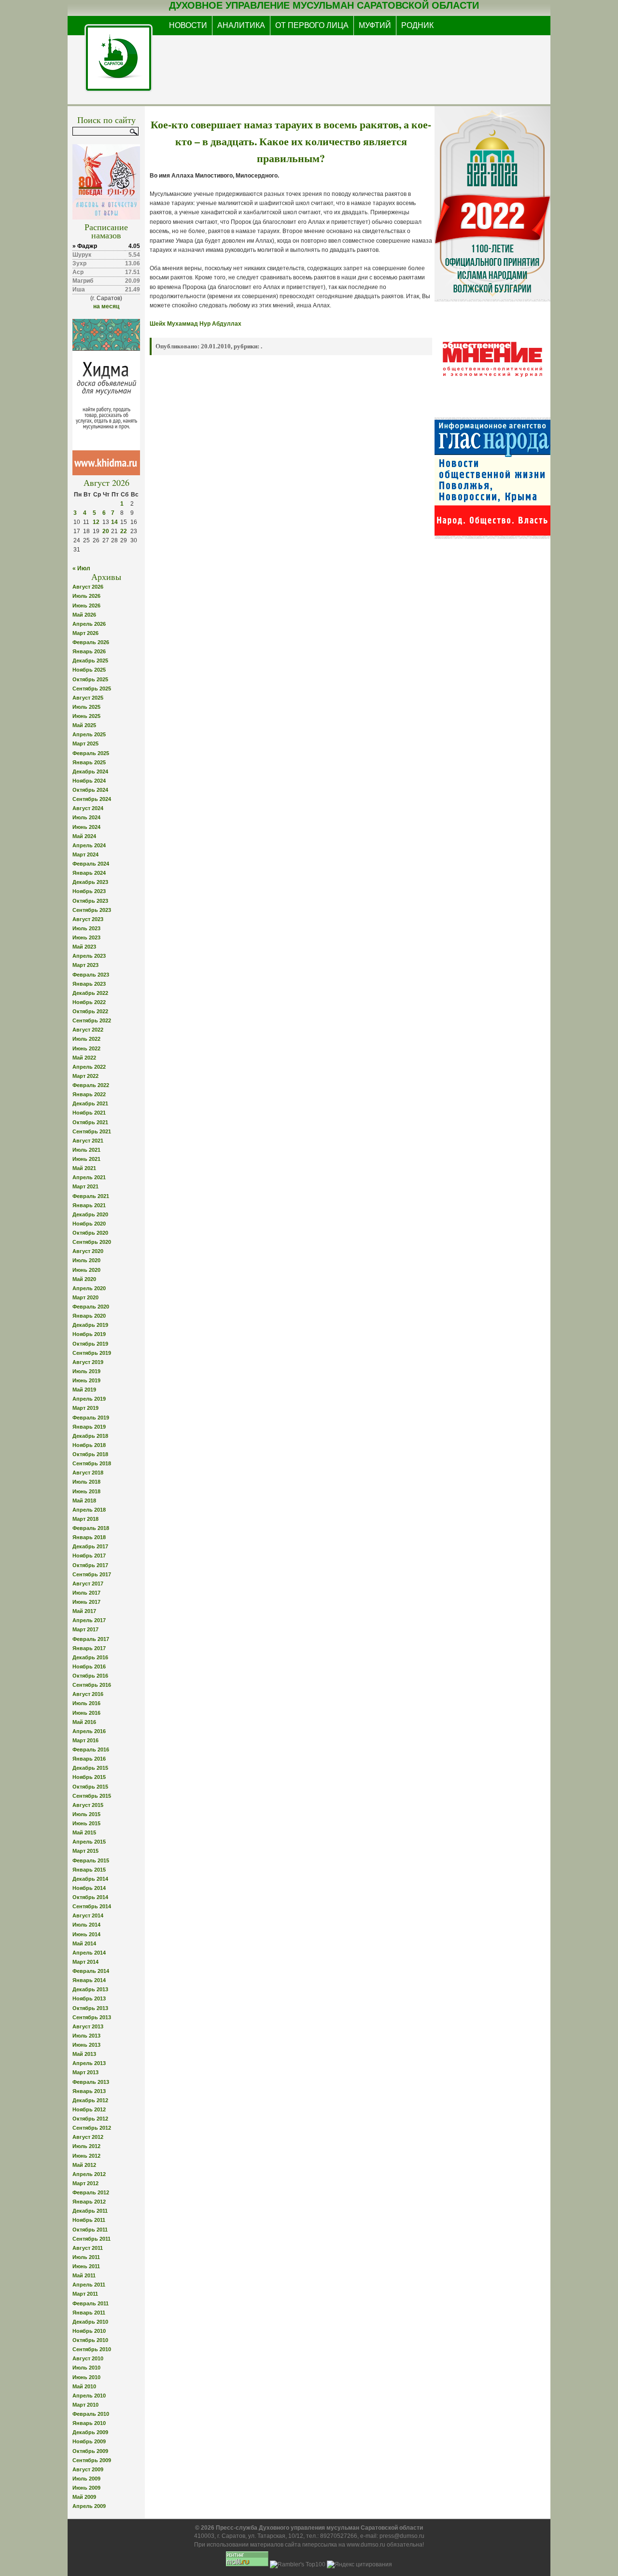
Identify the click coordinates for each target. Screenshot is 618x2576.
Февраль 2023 (91, 975)
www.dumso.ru (366, 2545)
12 (96, 522)
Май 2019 (84, 1390)
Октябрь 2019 (90, 1344)
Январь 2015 (89, 1870)
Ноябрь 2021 (89, 1113)
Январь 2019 (89, 1427)
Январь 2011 (89, 2313)
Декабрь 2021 (90, 1103)
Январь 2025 (89, 762)
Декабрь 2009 (90, 2432)
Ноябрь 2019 (89, 1334)
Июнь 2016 (86, 1713)
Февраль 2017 (91, 1639)
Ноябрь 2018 (89, 1445)
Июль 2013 (86, 2036)
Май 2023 (84, 947)
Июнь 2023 (86, 937)
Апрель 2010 (89, 2396)
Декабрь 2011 (90, 2211)
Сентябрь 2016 (92, 1685)
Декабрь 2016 (90, 1657)
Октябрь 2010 (90, 2340)
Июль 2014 (86, 1925)
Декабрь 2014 (90, 1879)
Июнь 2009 (86, 2488)
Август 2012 (88, 2137)
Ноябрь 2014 (89, 1888)
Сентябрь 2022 (92, 1020)
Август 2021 (88, 1141)
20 (106, 531)
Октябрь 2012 (90, 2119)
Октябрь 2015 (90, 1787)
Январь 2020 (89, 1316)
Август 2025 (88, 698)
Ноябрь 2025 (89, 670)
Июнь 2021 (86, 1159)
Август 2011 (88, 2248)
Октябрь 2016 (90, 1676)
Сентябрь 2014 (92, 1906)
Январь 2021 (89, 1205)
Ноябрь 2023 (89, 891)
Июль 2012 (86, 2146)
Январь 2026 (89, 651)
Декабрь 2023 (90, 882)
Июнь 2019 (86, 1380)
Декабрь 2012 (90, 2100)
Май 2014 (84, 1943)
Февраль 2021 (91, 1196)
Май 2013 (84, 2054)
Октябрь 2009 (90, 2451)
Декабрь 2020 (90, 1214)
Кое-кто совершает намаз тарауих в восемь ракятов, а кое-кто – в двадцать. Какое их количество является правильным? (291, 141)
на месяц (106, 306)
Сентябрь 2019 (92, 1353)
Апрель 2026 (89, 624)
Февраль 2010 (91, 2414)
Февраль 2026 (91, 642)
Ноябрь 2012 (89, 2109)
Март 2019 (85, 1408)
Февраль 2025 (91, 753)
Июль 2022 (86, 1039)
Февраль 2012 (91, 2192)
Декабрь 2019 (90, 1325)
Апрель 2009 (89, 2506)
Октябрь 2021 (90, 1122)
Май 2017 (84, 1611)
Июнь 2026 (86, 606)
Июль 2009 (86, 2479)
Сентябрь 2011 (91, 2239)
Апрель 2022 (89, 1067)
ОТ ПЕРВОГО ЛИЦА (312, 25)
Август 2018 (88, 1473)
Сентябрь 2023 (92, 910)
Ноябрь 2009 (89, 2441)
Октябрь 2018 (90, 1454)
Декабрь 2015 (90, 1768)
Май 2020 (84, 1279)
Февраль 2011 (91, 2303)
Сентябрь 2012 (92, 2128)
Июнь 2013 (86, 2045)
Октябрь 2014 (90, 1897)
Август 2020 (88, 1251)
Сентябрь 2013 (92, 2017)
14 (114, 522)
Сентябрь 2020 (92, 1242)
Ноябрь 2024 (89, 781)
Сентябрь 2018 (92, 1463)
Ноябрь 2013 (89, 1998)
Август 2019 (88, 1362)
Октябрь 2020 (90, 1233)
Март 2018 (85, 1519)
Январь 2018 (89, 1537)
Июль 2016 (86, 1703)
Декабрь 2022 (90, 993)
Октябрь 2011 (90, 2230)
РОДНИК (417, 25)
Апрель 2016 (89, 1731)
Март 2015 (85, 1851)
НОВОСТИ (188, 25)
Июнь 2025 (86, 716)
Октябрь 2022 (90, 1011)
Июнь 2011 (86, 2266)
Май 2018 (84, 1501)
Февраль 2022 (91, 1085)
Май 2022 (84, 1058)
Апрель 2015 (89, 1842)
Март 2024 (85, 854)
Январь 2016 (89, 1759)
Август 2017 (88, 1584)
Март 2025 (85, 744)
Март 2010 (85, 2405)
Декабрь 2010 (90, 2322)
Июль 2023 (86, 928)
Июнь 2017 (86, 1602)
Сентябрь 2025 (92, 689)
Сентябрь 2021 (92, 1131)
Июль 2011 (86, 2257)
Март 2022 (85, 1076)
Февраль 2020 (91, 1307)
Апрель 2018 (89, 1510)
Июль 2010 (86, 2368)
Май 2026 (84, 615)
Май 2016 (84, 1722)
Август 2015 (88, 1805)
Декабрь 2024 (90, 771)
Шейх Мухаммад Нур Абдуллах (196, 324)
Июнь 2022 (86, 1048)
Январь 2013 (89, 2091)
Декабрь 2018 (90, 1436)
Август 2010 (88, 2358)
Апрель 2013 (89, 2063)
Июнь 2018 (86, 1491)
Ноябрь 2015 (89, 1777)
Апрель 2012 (89, 2174)
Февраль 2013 (91, 2082)
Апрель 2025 (89, 734)
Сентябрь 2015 (92, 1796)
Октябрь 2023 (90, 901)
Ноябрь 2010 (89, 2331)
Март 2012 (85, 2183)
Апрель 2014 (89, 1953)
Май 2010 (84, 2386)
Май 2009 (84, 2497)
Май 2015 (84, 1832)
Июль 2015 (86, 1814)
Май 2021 (84, 1168)
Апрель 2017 (89, 1620)
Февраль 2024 (91, 864)
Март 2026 (85, 633)
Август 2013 (88, 2026)
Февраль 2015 (91, 1860)
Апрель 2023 (89, 956)
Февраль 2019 (91, 1418)
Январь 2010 (89, 2423)
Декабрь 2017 (90, 1546)
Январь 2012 (89, 2202)
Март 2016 (85, 1740)
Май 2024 (84, 836)
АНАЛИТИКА (241, 25)
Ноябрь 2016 (89, 1667)
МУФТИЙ (375, 25)
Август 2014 (88, 1915)
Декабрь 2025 (90, 661)
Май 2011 (84, 2275)
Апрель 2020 (89, 1288)
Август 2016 (88, 1694)
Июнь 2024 (86, 827)
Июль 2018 (86, 1482)
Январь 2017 (89, 1648)
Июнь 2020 (86, 1270)
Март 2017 (85, 1629)
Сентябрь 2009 (92, 2460)
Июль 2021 (86, 1150)
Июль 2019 (86, 1371)
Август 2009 (88, 2469)
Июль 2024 (86, 817)
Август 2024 (88, 808)
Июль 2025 (86, 707)
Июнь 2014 (86, 1934)
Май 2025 (84, 725)
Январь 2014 (89, 1980)
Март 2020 (85, 1297)
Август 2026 (88, 587)
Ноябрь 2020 (89, 1224)
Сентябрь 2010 (92, 2349)
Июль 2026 (86, 596)
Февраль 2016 (91, 1749)
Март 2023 (85, 965)
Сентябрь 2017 (92, 1574)
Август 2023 (88, 919)
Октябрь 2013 (90, 2008)
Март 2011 (85, 2294)
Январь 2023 (89, 984)
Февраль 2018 (91, 1528)
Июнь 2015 (86, 1823)
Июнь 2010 (86, 2377)
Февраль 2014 (91, 1971)
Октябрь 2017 (90, 1565)
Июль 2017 (86, 1593)
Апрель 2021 (89, 1177)
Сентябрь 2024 (92, 799)
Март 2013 (85, 2072)
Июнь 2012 (86, 2156)
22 (124, 531)
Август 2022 (88, 1030)
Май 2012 (84, 2165)
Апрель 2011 (89, 2285)
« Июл (81, 568)
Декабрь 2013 (90, 1989)
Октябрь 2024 (90, 790)
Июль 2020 (86, 1260)
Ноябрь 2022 (89, 1002)
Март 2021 (85, 1186)
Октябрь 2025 (90, 679)
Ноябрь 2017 (89, 1556)
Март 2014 (85, 1962)
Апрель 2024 (89, 845)
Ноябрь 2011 (89, 2220)
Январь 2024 (89, 873)
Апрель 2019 (89, 1399)
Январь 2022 (89, 1094)
